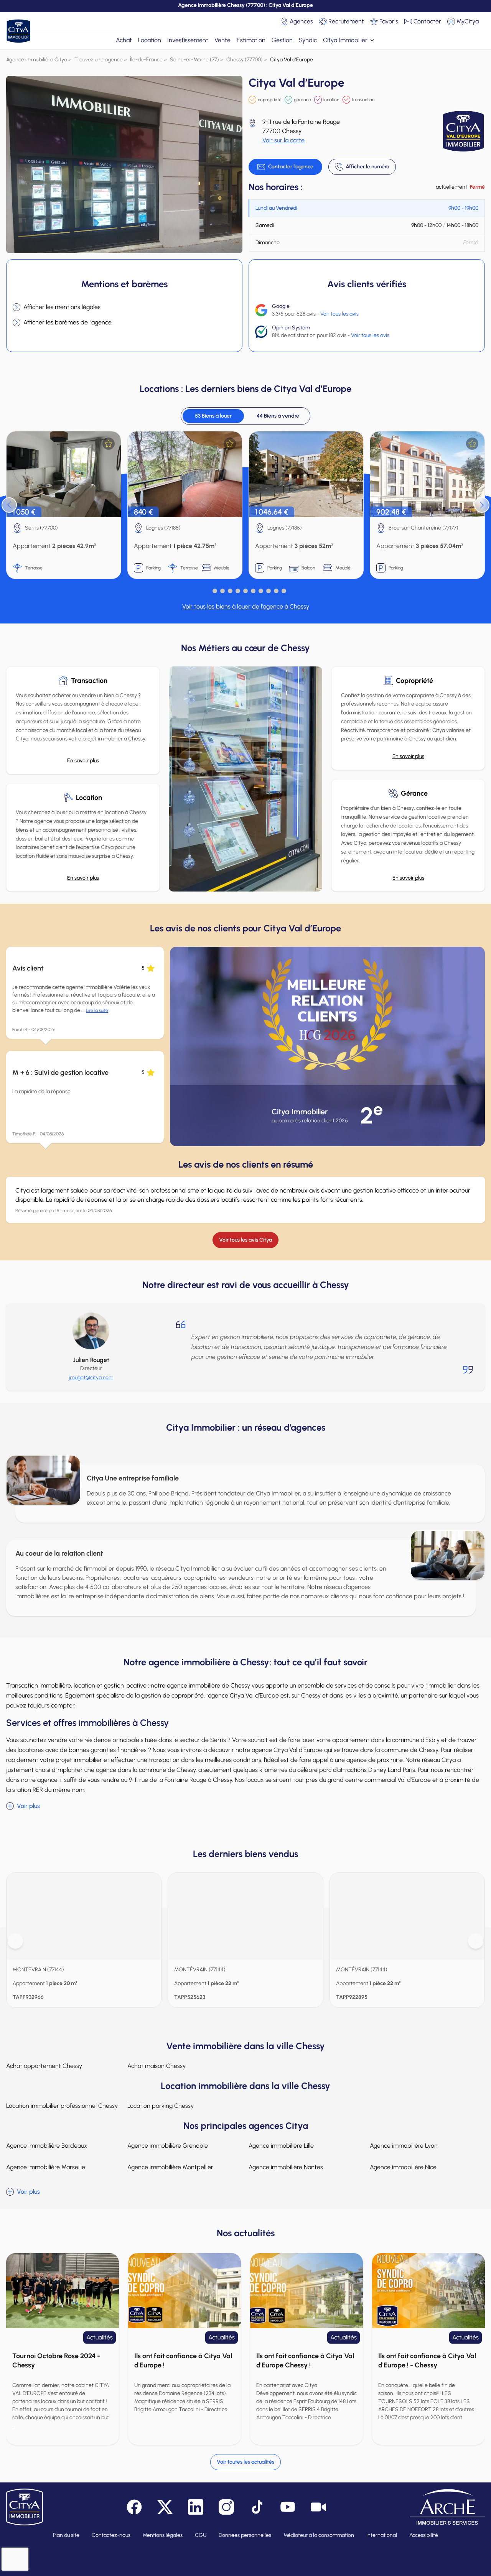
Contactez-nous (111, 2535)
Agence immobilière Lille (281, 2146)
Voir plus (28, 1806)
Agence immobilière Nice (403, 2167)
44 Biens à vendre (278, 416)
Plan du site (66, 2535)
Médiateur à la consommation (319, 2535)
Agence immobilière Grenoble (168, 2146)
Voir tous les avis (339, 314)
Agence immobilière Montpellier (170, 2167)
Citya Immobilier (345, 40)
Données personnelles (245, 2535)
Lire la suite (97, 1010)
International (382, 2535)
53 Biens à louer (213, 416)
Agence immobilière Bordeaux (47, 2146)
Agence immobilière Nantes (286, 2167)
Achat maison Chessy (157, 2066)
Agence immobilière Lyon (404, 2146)
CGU (201, 2535)
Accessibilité (424, 2535)
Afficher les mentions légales (62, 307)
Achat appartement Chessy (44, 2066)
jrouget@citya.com (91, 1378)
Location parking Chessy (161, 2106)
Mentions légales (163, 2535)
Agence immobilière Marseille (46, 2167)
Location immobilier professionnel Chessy (62, 2106)
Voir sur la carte (283, 140)
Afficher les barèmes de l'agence (68, 322)
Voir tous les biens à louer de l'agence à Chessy (246, 606)
